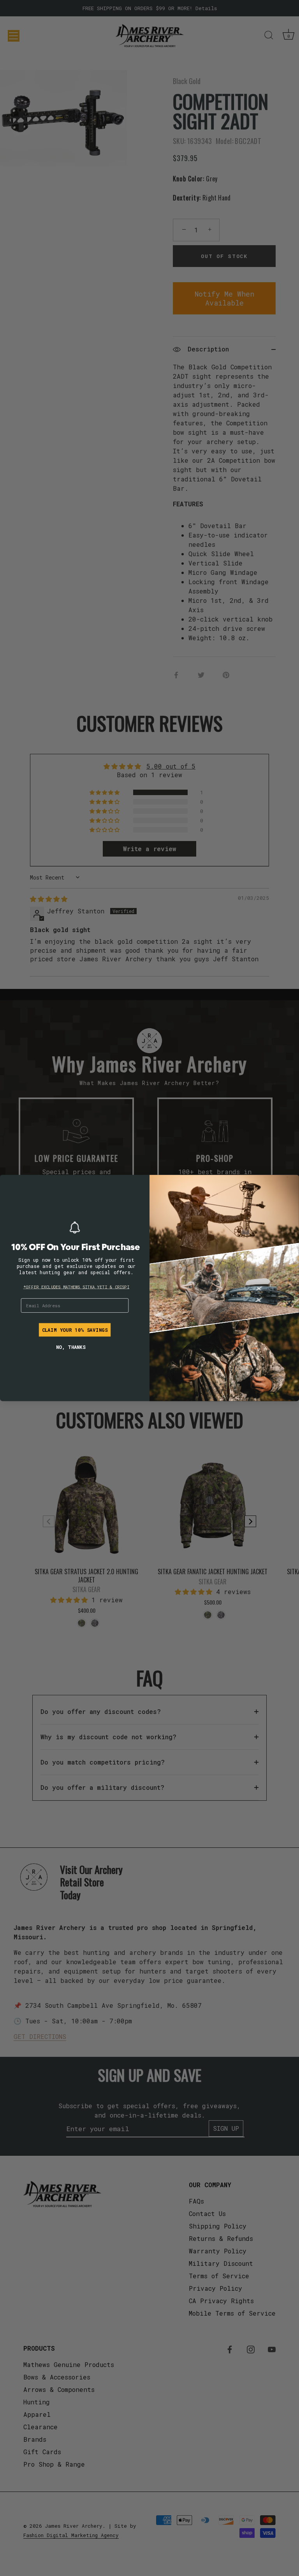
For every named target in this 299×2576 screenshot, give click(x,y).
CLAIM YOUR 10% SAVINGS (75, 1330)
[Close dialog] (9, 1184)
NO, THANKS (71, 1347)
